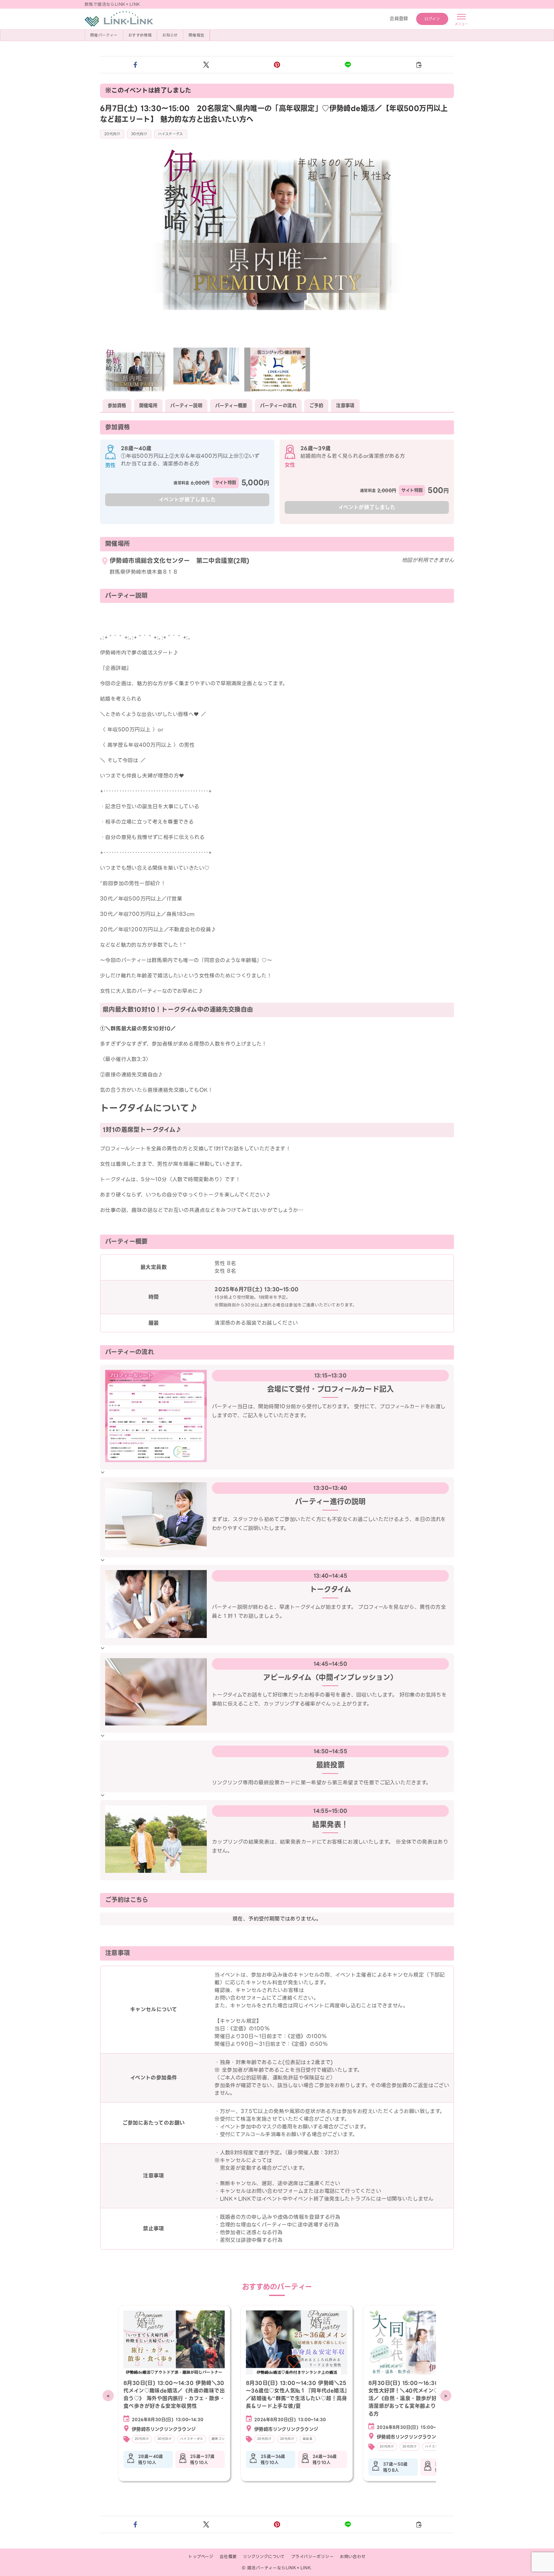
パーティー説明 (186, 406)
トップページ (201, 2557)
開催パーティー (104, 35)
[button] (135, 65)
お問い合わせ (353, 2557)
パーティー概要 (231, 406)
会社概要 (228, 2557)
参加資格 (117, 406)
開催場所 (148, 406)
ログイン (432, 19)
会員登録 (399, 19)
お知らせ (170, 35)
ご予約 (316, 406)
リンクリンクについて (264, 2557)
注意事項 (345, 406)
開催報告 (197, 35)
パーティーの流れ (278, 406)
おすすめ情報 (140, 35)
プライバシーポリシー (312, 2557)
